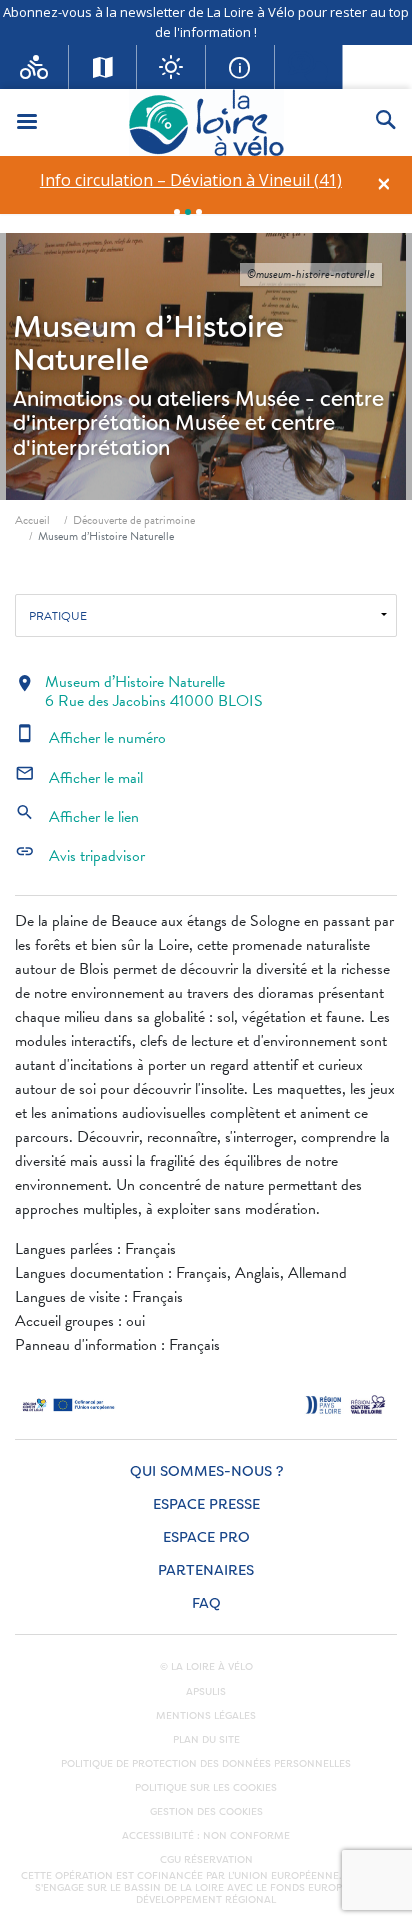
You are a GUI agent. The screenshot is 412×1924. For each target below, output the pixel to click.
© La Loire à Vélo (206, 1667)
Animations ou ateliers (121, 399)
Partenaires (206, 1570)
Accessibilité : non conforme (206, 1836)
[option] (190, 180)
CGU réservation (206, 1860)
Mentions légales (206, 1716)
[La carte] (103, 67)
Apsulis (206, 1692)
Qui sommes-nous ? (206, 1471)
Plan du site (206, 1740)
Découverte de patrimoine (134, 520)
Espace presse (206, 1504)
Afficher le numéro (90, 738)
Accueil (32, 520)
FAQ (206, 1603)
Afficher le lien (77, 817)
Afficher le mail (79, 778)
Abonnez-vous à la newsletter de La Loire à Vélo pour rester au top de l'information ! (206, 22)
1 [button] (177, 212)
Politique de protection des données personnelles (206, 1764)
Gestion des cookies (206, 1812)
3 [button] (199, 212)
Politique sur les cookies (206, 1788)
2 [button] (188, 212)
